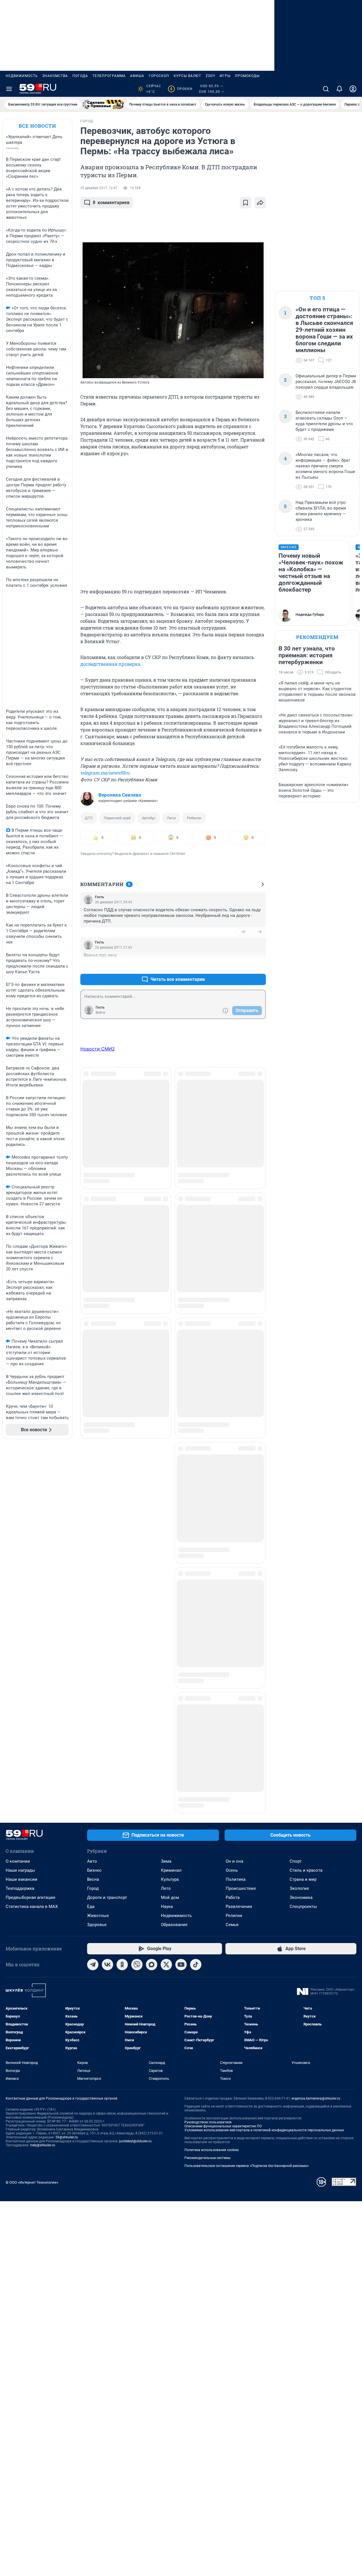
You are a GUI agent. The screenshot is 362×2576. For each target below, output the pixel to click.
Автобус (149, 818)
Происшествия (241, 1539)
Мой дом (170, 1548)
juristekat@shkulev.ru (135, 1792)
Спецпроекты (303, 1557)
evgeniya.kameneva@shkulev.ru (316, 1749)
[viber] (137, 1615)
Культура (170, 1530)
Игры (225, 76)
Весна (93, 1530)
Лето (166, 1539)
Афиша (137, 76)
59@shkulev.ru (67, 1788)
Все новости (37, 126)
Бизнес (94, 1521)
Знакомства (55, 76)
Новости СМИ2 (98, 1049)
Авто (92, 1512)
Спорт (296, 1512)
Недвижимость (22, 76)
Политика (236, 1530)
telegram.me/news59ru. (105, 773)
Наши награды (20, 1521)
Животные (98, 1566)
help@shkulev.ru (43, 1796)
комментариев (111, 203)
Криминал (171, 1521)
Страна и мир (303, 1530)
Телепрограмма (109, 76)
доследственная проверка (110, 664)
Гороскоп (159, 76)
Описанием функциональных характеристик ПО (223, 1777)
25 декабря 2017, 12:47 (99, 188)
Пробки (181, 89)
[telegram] (93, 1615)
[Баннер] (103, 104)
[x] (166, 1615)
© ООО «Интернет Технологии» (32, 1833)
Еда (91, 1557)
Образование (174, 1575)
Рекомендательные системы (207, 1808)
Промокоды (247, 76)
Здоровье (97, 1575)
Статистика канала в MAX (32, 1557)
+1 (243, 966)
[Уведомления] (339, 89)
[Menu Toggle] (9, 89)
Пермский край (117, 818)
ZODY (210, 76)
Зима (166, 1512)
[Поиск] (326, 89)
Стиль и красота (306, 1521)
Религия (234, 1566)
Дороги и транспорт (107, 1548)
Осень (232, 1521)
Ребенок (194, 818)
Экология (299, 1539)
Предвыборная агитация (30, 1548)
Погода (80, 76)
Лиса (171, 818)
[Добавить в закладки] (245, 203)
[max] (152, 1615)
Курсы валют (187, 76)
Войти (100, 1013)
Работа (233, 1548)
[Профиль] (353, 89)
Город (93, 1539)
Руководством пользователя (208, 1773)
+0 (243, 932)
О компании (18, 1512)
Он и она (234, 1512)
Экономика (301, 1548)
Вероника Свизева (120, 795)
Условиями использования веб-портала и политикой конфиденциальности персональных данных (264, 1781)
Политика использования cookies (212, 1800)
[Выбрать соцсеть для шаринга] (260, 203)
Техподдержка (20, 1539)
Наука (167, 1557)
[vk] (107, 1615)
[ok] (122, 1615)
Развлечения (239, 1557)
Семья (232, 1575)
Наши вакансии (21, 1530)
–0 (259, 932)
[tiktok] (196, 1615)
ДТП (89, 818)
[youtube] (181, 1615)
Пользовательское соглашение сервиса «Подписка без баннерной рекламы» (247, 1816)
